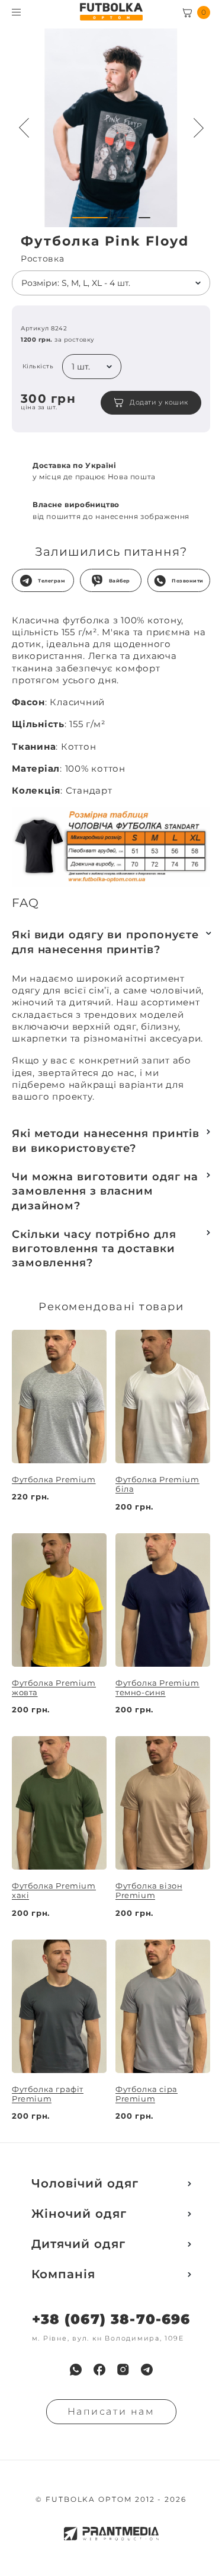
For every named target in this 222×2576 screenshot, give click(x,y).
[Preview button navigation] (24, 128)
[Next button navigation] (198, 128)
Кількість (38, 367)
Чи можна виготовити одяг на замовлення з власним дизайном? (105, 1191)
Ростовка (43, 259)
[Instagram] (123, 2370)
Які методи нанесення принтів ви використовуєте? (106, 1141)
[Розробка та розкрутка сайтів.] (111, 2534)
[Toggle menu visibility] (16, 12)
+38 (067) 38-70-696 (111, 2319)
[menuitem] (76, 2370)
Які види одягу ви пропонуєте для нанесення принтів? (105, 942)
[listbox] (111, 283)
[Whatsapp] (76, 2370)
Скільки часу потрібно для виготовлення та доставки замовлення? (94, 1249)
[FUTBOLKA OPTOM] (111, 12)
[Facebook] (99, 2370)
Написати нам (111, 2411)
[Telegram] (147, 2370)
